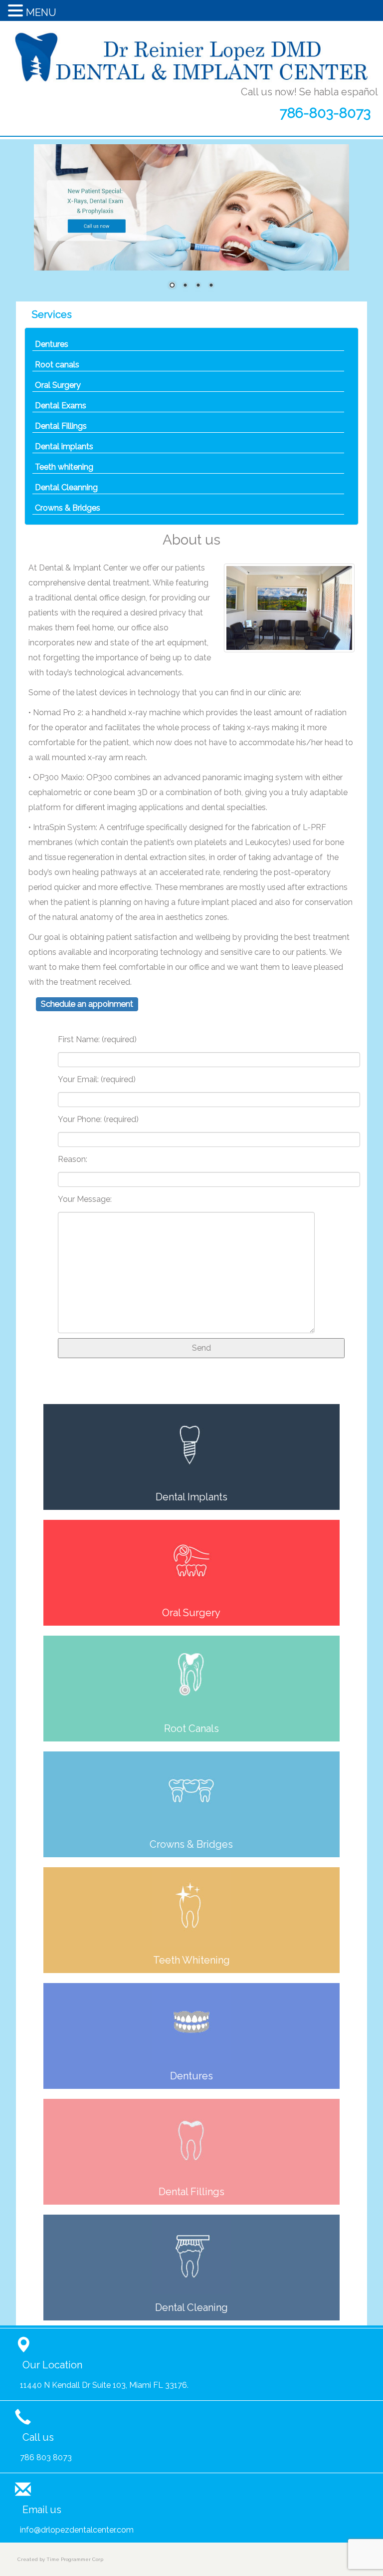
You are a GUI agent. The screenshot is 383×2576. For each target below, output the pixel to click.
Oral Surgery (58, 385)
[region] (191, 223)
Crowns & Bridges (68, 508)
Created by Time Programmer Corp (60, 2559)
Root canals (57, 365)
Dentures (52, 344)
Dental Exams (61, 406)
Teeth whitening (64, 467)
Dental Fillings (61, 426)
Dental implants (64, 446)
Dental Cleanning (66, 487)
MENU (41, 12)
